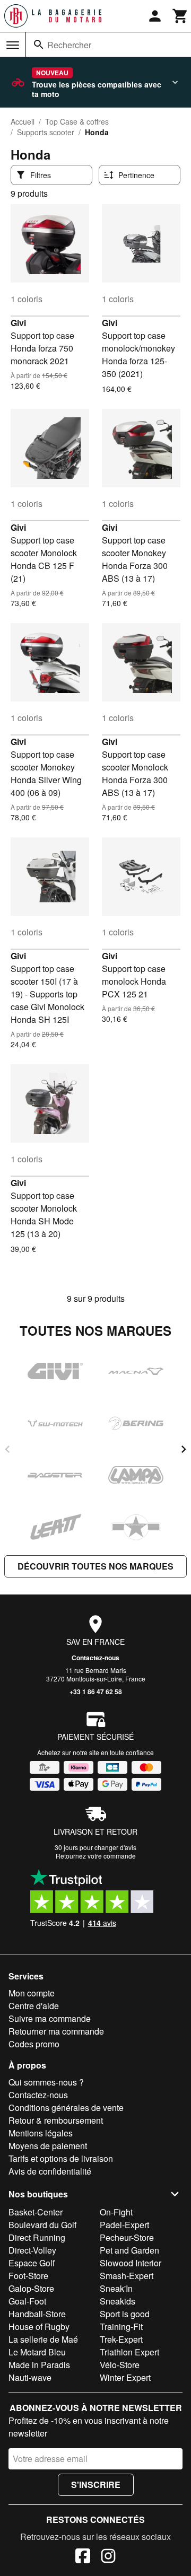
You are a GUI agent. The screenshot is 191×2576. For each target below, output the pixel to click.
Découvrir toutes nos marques (95, 1566)
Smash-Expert (127, 2276)
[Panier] (180, 16)
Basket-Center (36, 2212)
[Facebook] (83, 2557)
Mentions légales (41, 2133)
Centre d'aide (34, 2006)
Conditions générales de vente (66, 2108)
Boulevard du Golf (42, 2225)
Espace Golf (32, 2263)
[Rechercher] (39, 45)
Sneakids (118, 2301)
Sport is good (125, 2314)
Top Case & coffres (77, 121)
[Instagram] (108, 2557)
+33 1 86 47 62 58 (96, 1692)
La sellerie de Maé (43, 2339)
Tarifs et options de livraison (61, 2158)
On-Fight (116, 2212)
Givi (18, 323)
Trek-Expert (121, 2339)
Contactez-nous (95, 1658)
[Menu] (13, 45)
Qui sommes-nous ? (46, 2082)
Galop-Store (31, 2288)
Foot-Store (28, 2276)
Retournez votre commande (96, 1856)
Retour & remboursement (56, 2120)
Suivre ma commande (50, 2018)
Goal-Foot (27, 2301)
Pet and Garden (129, 2250)
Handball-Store (37, 2314)
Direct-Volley (32, 2250)
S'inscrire (96, 2485)
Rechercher (69, 45)
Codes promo (34, 2044)
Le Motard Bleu (37, 2352)
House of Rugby (39, 2327)
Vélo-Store (120, 2365)
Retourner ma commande (56, 2031)
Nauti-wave (30, 2377)
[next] (184, 1449)
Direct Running (37, 2237)
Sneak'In (116, 2288)
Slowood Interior (131, 2263)
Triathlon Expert (129, 2352)
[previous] (7, 1449)
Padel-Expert (124, 2225)
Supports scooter (46, 132)
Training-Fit (121, 2327)
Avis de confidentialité (50, 2171)
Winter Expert (125, 2377)
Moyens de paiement (48, 2146)
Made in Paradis (39, 2365)
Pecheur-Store (127, 2237)
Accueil (23, 121)
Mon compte (32, 1993)
